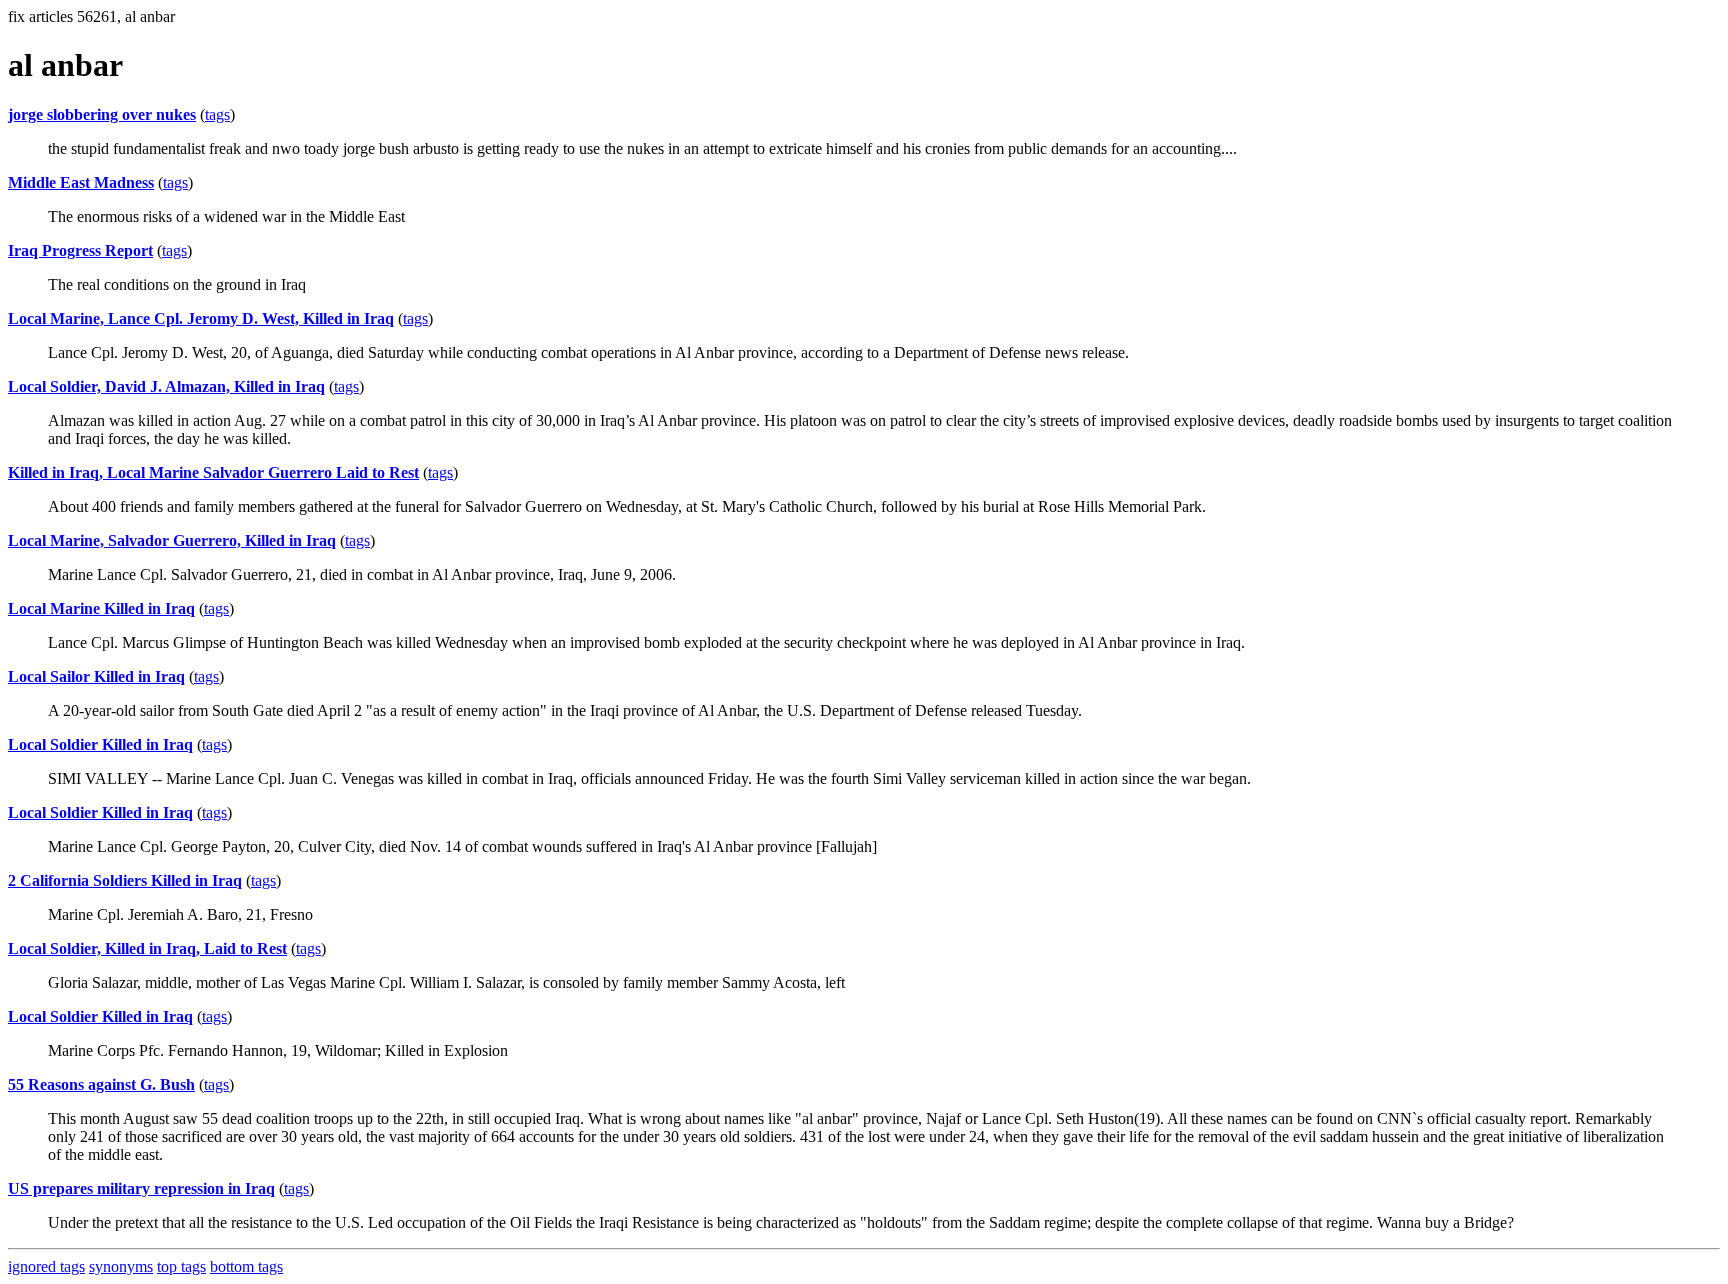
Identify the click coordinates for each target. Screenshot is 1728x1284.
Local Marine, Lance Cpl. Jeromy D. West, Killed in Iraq (201, 318)
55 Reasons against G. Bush (101, 1084)
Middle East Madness (81, 182)
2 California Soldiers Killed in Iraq (125, 880)
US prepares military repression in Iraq (141, 1188)
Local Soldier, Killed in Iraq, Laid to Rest (147, 948)
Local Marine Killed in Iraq (101, 608)
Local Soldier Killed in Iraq (100, 744)
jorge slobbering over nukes (102, 114)
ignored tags (46, 1266)
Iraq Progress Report (80, 250)
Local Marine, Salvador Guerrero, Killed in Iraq (172, 540)
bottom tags (246, 1266)
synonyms (121, 1266)
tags (217, 114)
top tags (181, 1266)
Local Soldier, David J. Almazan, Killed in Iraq (166, 386)
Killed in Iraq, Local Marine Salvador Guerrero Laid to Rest (213, 472)
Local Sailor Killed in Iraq (96, 676)
